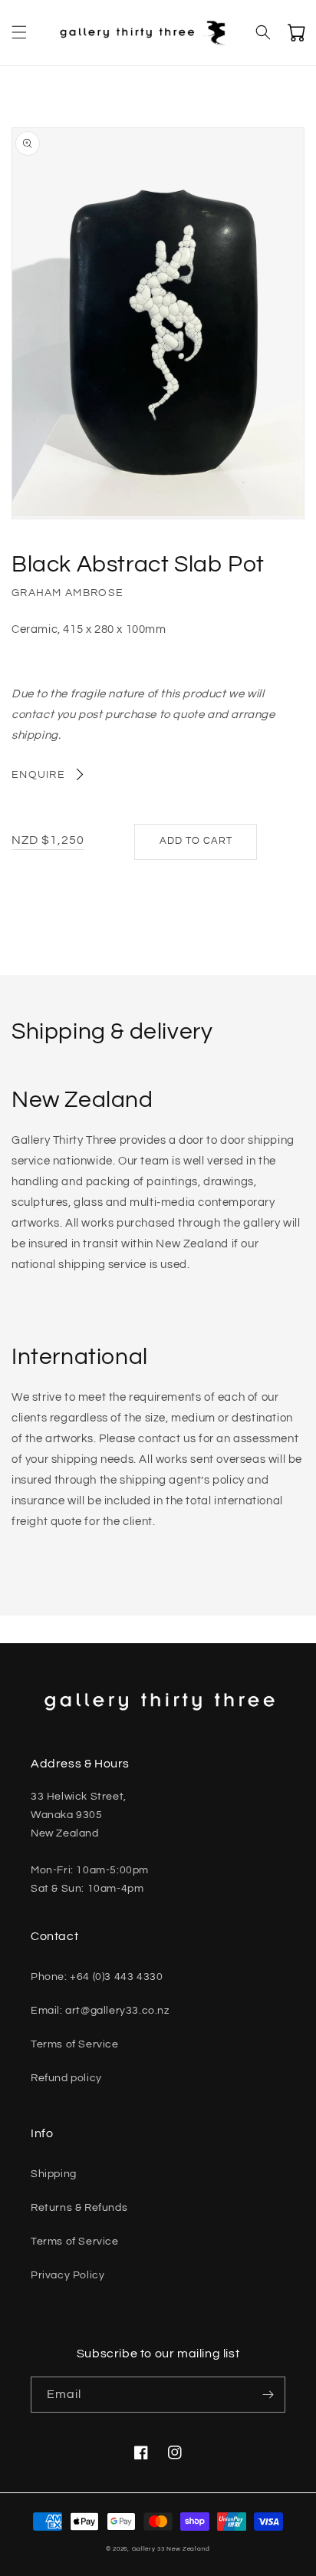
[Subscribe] (268, 2395)
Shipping (54, 2174)
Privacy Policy (67, 2275)
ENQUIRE (38, 775)
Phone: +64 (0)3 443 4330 (97, 1977)
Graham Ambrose (67, 593)
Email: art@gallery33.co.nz (100, 2011)
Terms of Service (75, 2044)
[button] (19, 32)
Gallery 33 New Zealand (171, 2549)
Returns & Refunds (79, 2208)
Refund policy (66, 2078)
